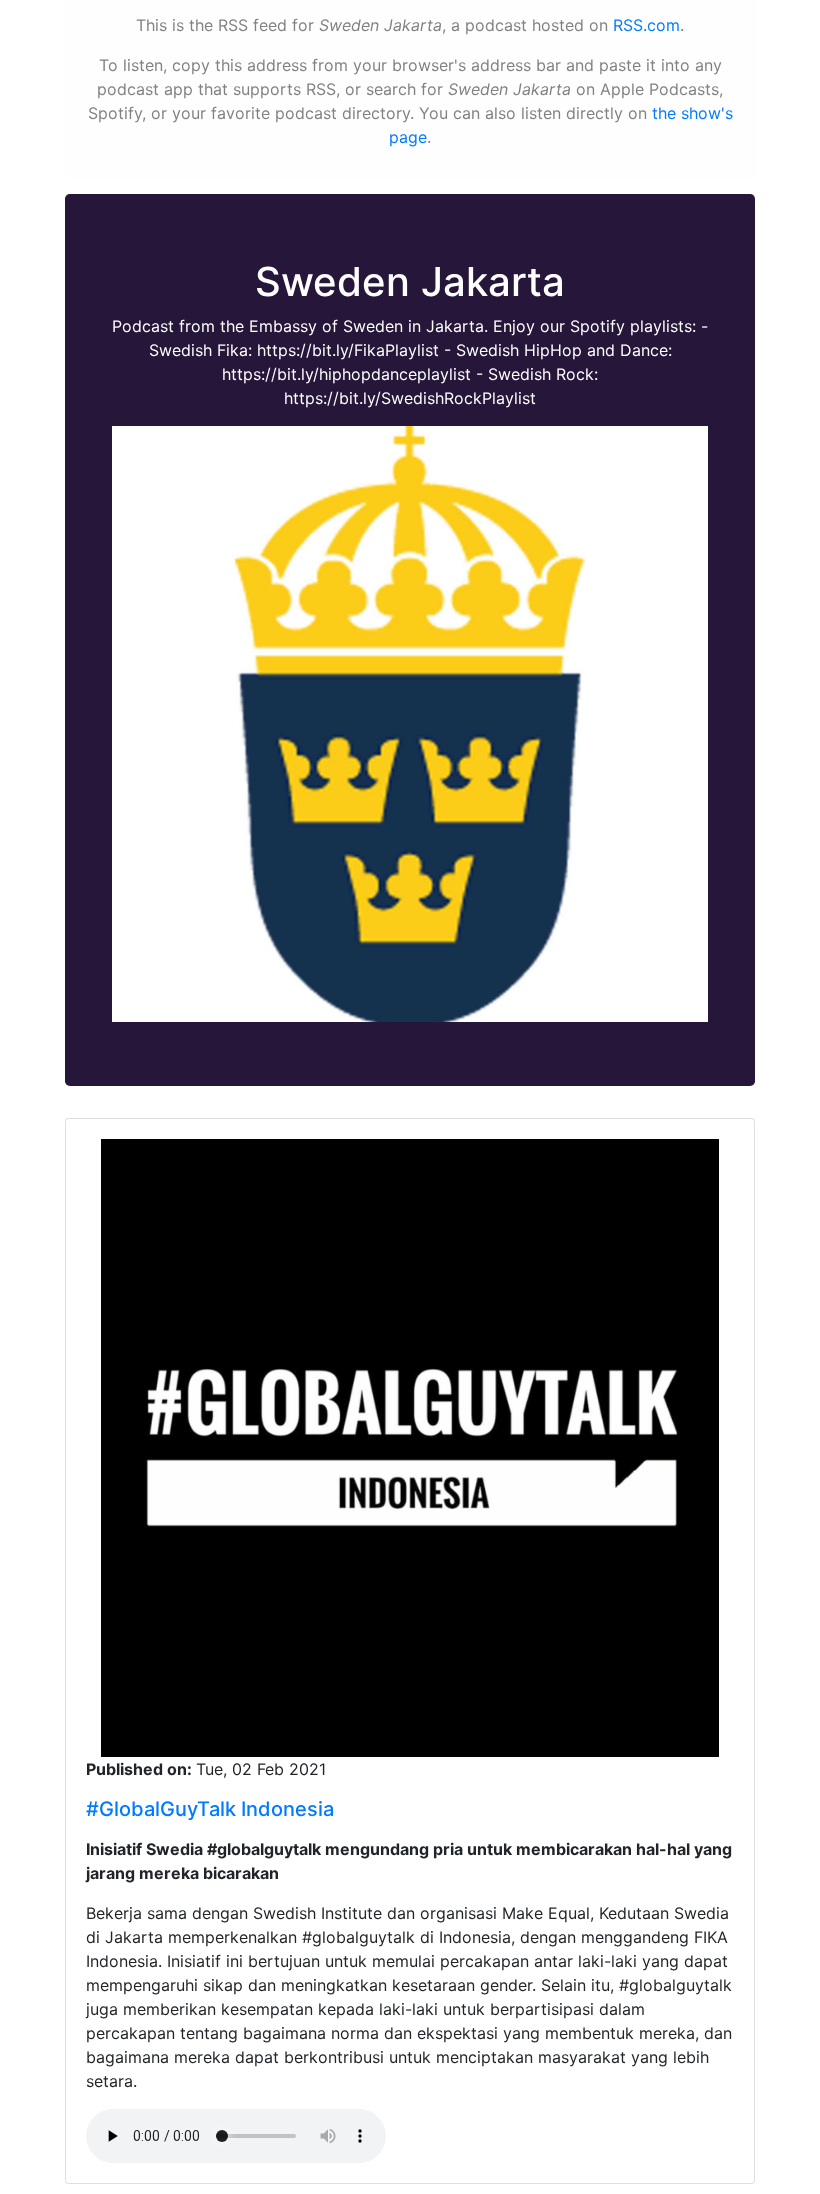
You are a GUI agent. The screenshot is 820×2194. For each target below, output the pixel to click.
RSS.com (646, 25)
